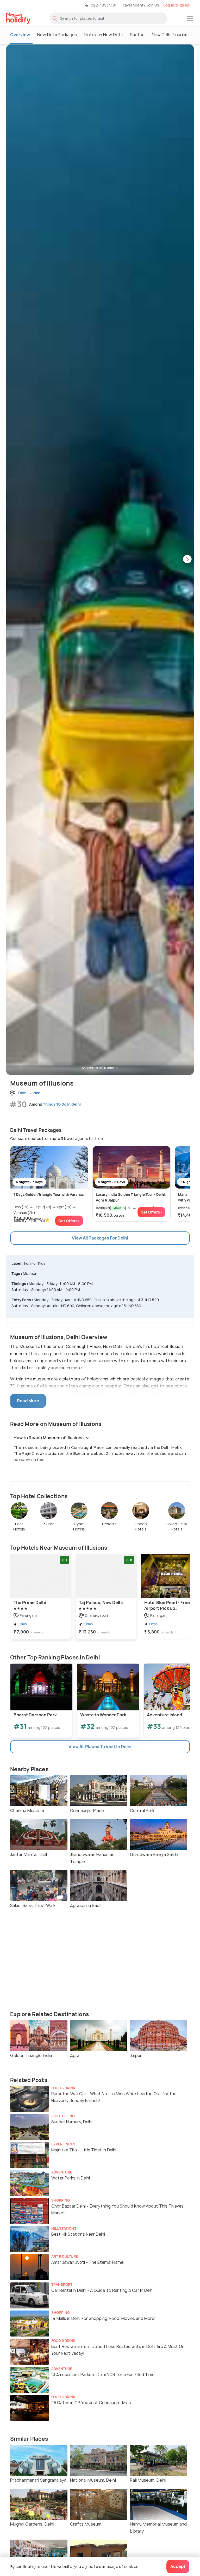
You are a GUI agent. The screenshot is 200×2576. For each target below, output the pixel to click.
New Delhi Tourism (170, 35)
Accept (178, 2566)
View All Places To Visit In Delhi (100, 1747)
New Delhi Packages (57, 35)
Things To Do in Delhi (62, 1104)
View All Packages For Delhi (100, 1238)
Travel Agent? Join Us (140, 5)
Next (187, 560)
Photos (137, 35)
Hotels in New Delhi (104, 35)
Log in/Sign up (176, 5)
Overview (20, 35)
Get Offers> (69, 1221)
